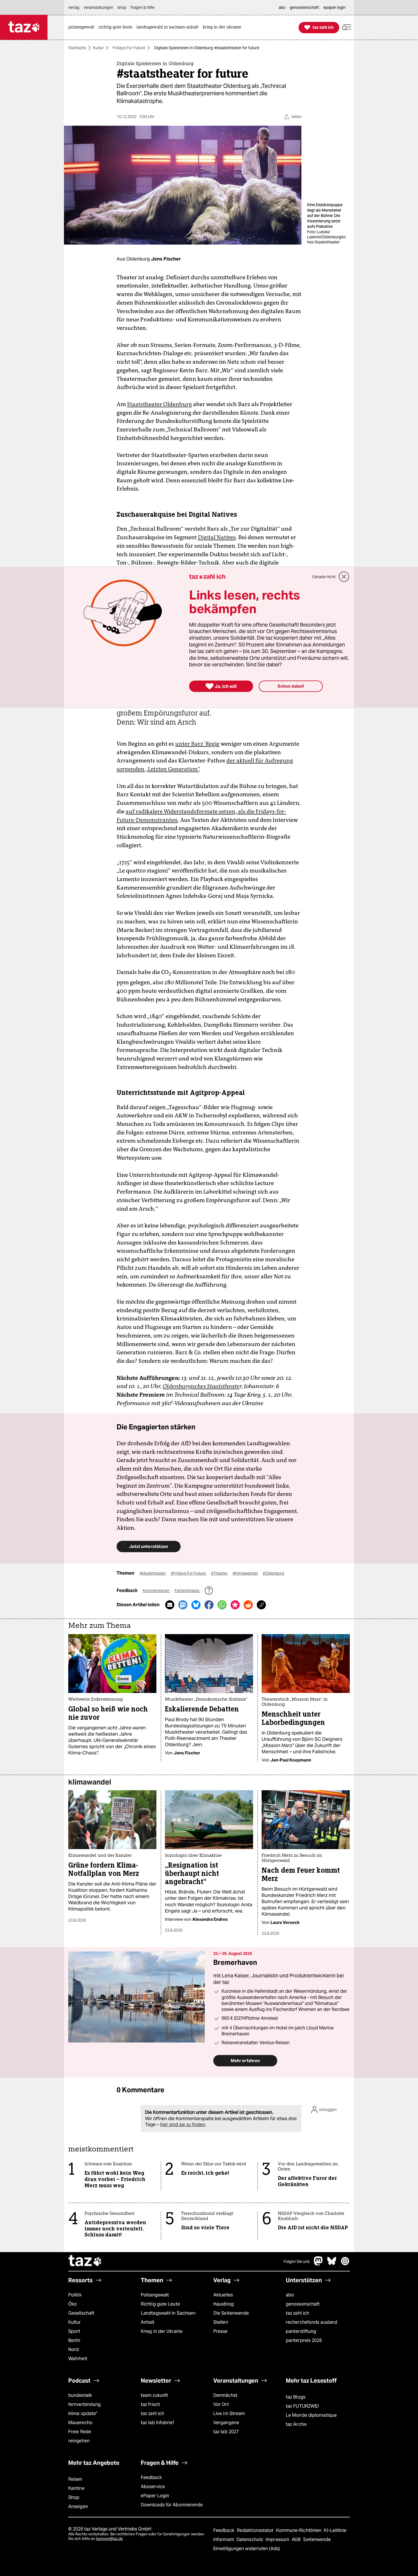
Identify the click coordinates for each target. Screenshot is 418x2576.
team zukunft (154, 2395)
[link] (83, 27)
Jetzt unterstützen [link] (149, 1546)
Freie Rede (80, 2432)
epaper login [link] (334, 7)
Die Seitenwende (231, 2313)
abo (290, 2295)
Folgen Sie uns (297, 2261)
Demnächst (225, 2395)
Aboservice (153, 2487)
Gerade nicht (324, 577)
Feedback (151, 2477)
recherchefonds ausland (312, 2322)
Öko (73, 2304)
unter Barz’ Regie (197, 744)
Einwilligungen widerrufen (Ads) (247, 2549)
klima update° (83, 2413)
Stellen (221, 2322)
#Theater (220, 1573)
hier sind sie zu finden (183, 2125)
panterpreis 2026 (304, 2340)
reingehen (79, 2441)
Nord (74, 2349)
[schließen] (344, 577)
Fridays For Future (129, 48)
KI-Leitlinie (335, 2530)
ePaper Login (155, 2496)
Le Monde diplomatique (311, 2415)
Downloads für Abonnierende (172, 2505)
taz (85, 2261)
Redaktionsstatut (256, 2530)
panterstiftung (301, 2331)
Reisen (75, 2479)
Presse (221, 2331)
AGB (297, 2539)
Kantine (76, 2488)
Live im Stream (229, 2413)
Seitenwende (317, 2539)
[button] (347, 27)
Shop (74, 2497)
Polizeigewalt (155, 2295)
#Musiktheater (153, 1573)
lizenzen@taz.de (109, 2539)
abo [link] (282, 7)
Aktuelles (223, 2295)
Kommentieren (157, 1591)
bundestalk (80, 2395)
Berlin (74, 2340)
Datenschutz (250, 2539)
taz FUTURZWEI (302, 2406)
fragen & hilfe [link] (142, 7)
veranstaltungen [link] (98, 7)
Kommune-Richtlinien (299, 2530)
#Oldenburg (273, 1573)
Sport (74, 2331)
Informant (224, 2539)
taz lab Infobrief (157, 2423)
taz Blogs (296, 2397)
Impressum (278, 2539)
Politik (75, 2295)
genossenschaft (303, 2304)
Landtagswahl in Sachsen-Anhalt (169, 2318)
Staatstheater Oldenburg (160, 404)
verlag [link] (74, 7)
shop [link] (122, 7)
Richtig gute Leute (160, 2304)
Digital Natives (217, 537)
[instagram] (345, 2264)
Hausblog (224, 2304)
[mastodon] (318, 2264)
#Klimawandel (246, 1573)
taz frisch (150, 2404)
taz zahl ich (297, 2313)
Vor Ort (221, 2404)
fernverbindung (84, 2404)
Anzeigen (78, 2506)
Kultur (98, 48)
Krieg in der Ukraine (162, 2331)
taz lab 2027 (226, 2432)
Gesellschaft (81, 2313)
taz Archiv (296, 2424)
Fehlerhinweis (187, 1591)
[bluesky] (332, 2264)
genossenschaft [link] (304, 7)
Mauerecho (80, 2423)
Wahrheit (78, 2359)
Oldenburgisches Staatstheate (201, 1386)
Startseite (77, 48)
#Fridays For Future (189, 1573)
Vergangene (226, 2423)
